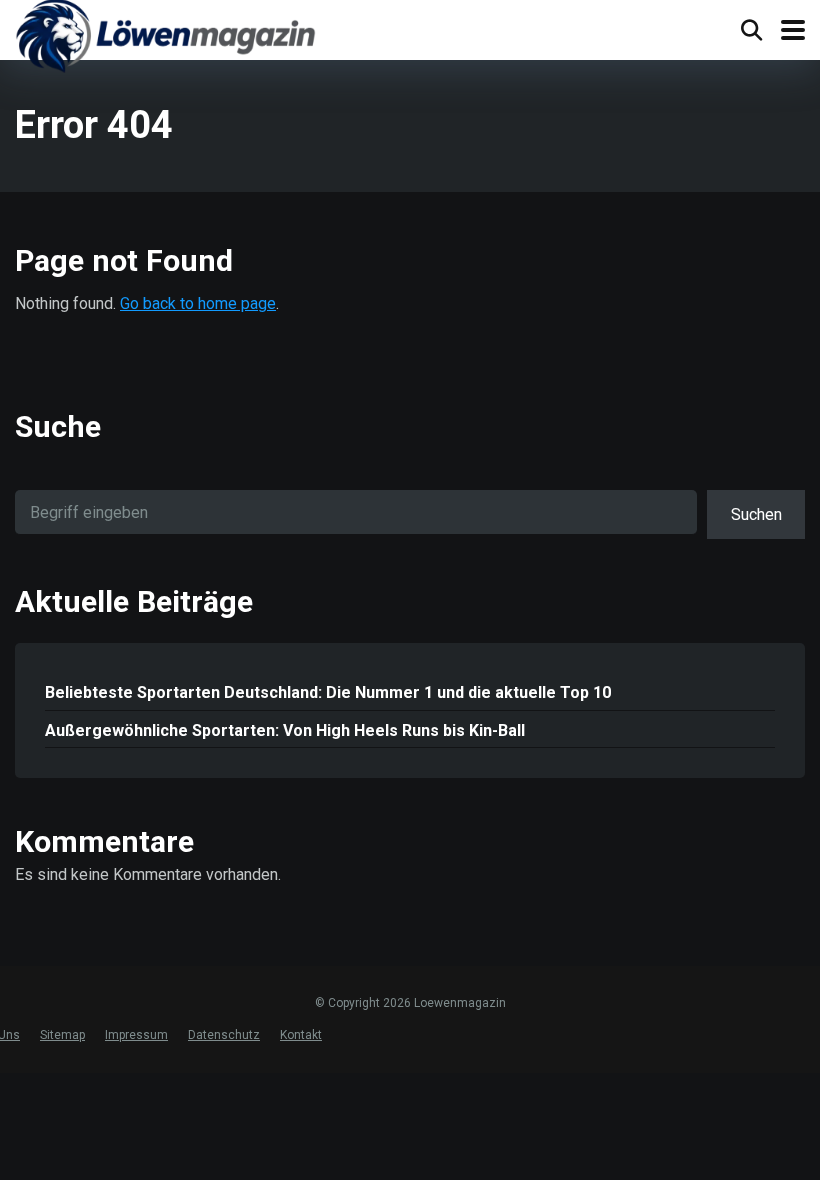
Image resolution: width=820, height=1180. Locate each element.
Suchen (756, 514)
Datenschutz (224, 1035)
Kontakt (301, 1035)
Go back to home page (198, 303)
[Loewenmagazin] (165, 39)
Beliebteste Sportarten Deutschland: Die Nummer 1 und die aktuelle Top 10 (328, 692)
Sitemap (62, 1035)
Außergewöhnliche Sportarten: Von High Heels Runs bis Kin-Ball (285, 730)
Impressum (136, 1035)
